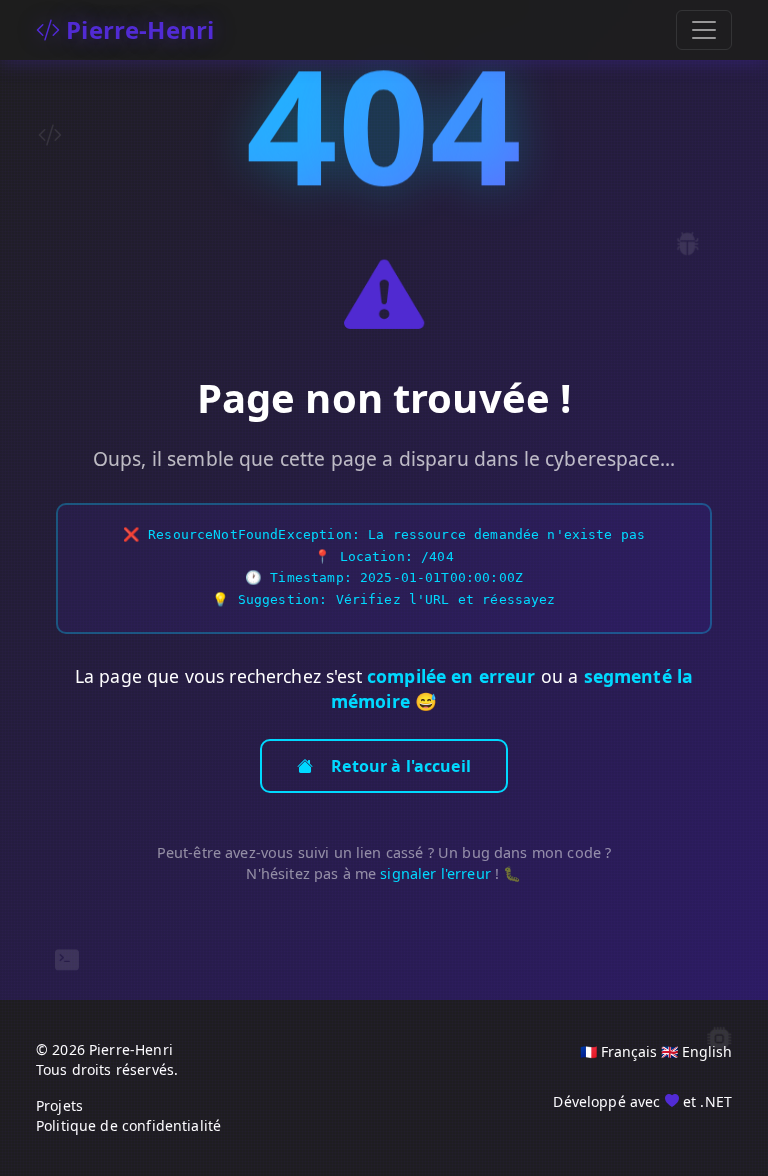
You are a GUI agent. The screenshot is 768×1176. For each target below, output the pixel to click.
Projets (59, 1105)
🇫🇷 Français (618, 1051)
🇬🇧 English (696, 1051)
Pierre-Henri (137, 29)
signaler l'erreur (435, 873)
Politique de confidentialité (128, 1125)
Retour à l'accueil (401, 766)
